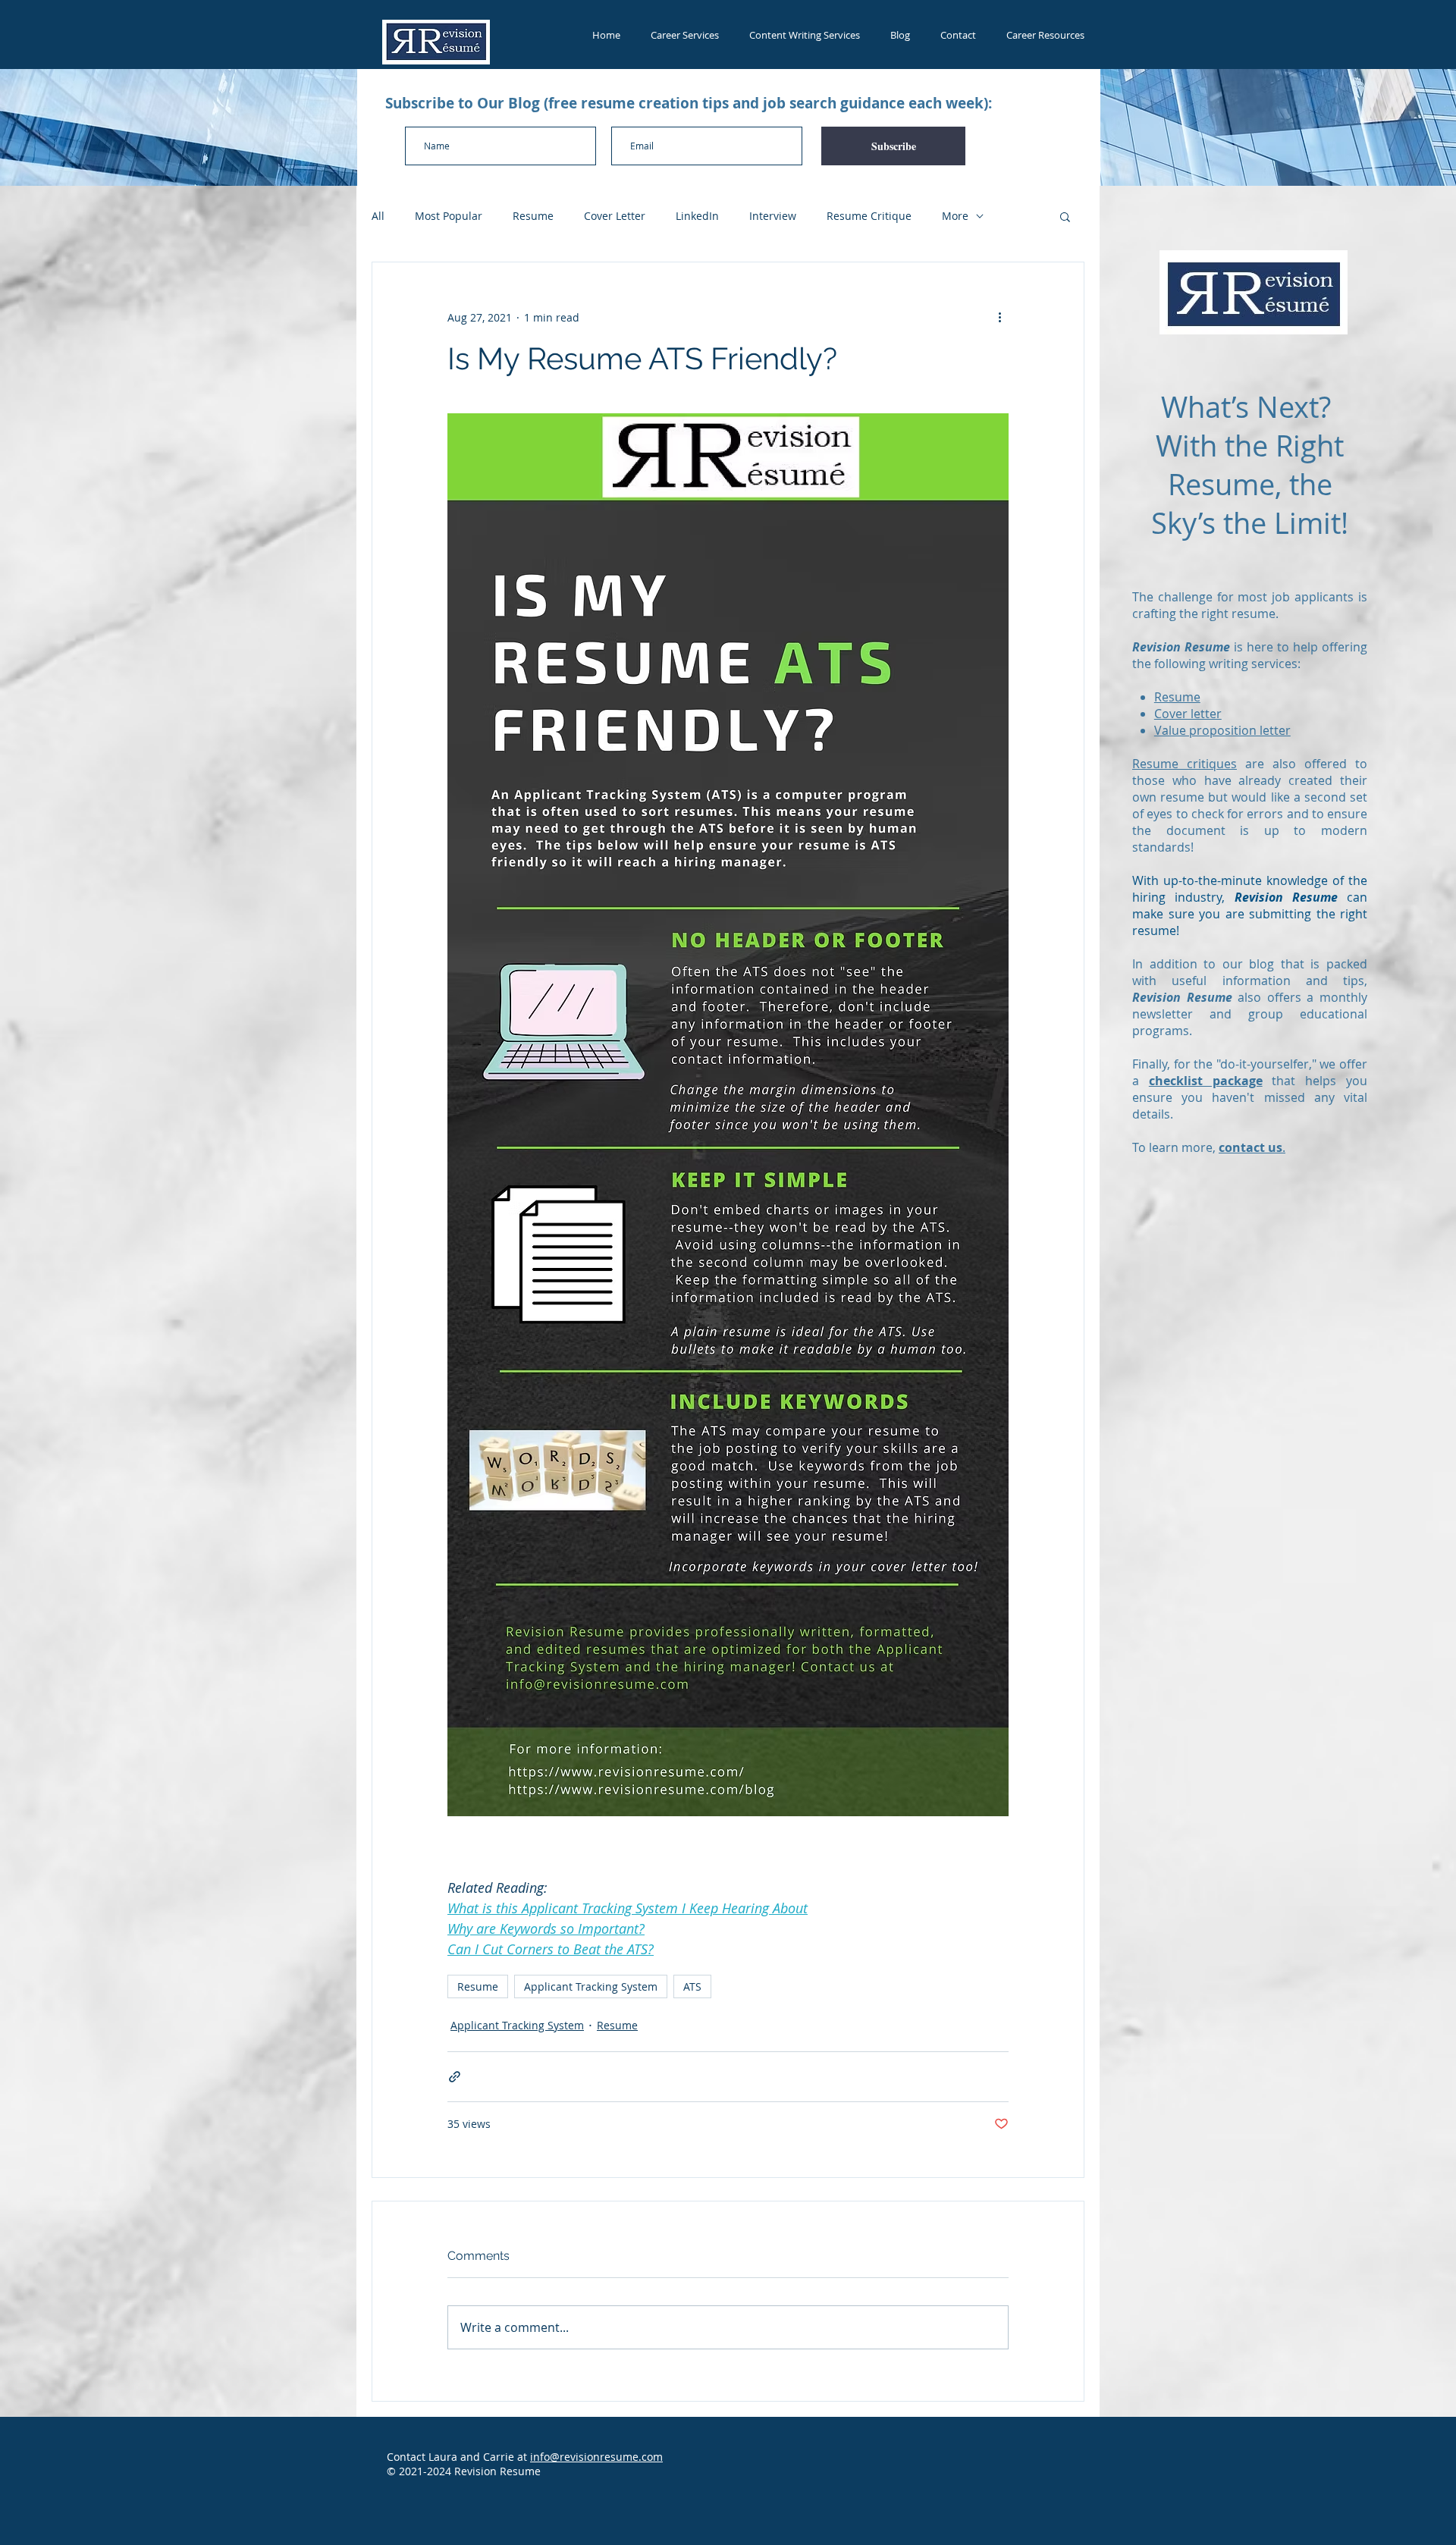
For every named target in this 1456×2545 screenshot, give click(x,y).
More (955, 216)
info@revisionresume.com (596, 2457)
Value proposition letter (1222, 730)
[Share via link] (455, 2077)
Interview (773, 216)
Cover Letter (615, 216)
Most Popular (449, 216)
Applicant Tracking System (591, 1986)
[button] (1065, 216)
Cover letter (1188, 714)
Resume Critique (869, 216)
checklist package (1206, 1081)
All (378, 216)
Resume (533, 216)
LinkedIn (697, 216)
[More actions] (999, 317)
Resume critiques (1185, 764)
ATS (692, 1986)
